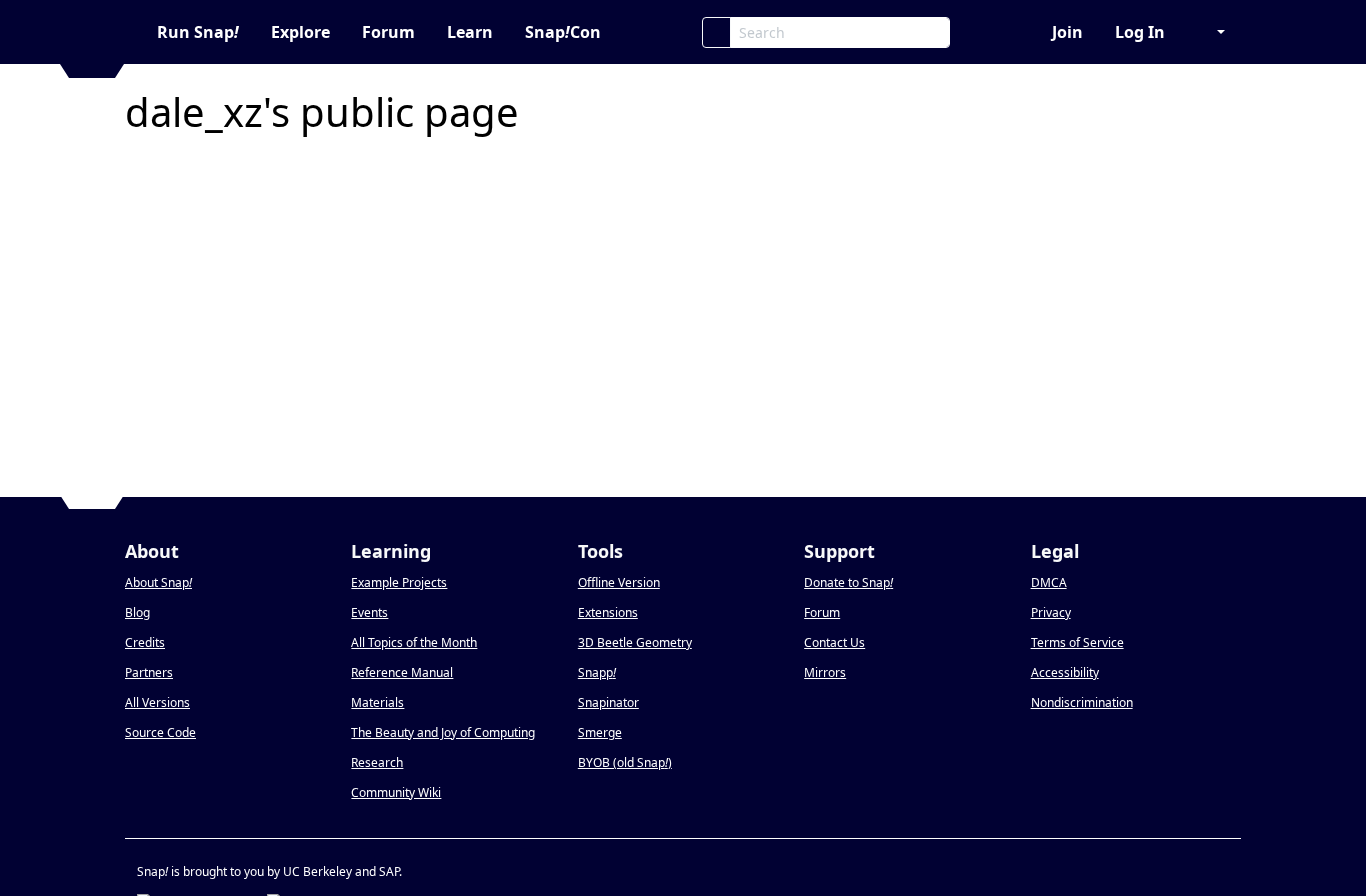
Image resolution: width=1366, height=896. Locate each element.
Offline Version (619, 582)
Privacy (1051, 612)
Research (377, 762)
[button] (1211, 32)
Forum (388, 32)
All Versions (157, 702)
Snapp (597, 672)
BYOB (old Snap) (625, 762)
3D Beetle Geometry (635, 642)
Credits (145, 642)
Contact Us (834, 642)
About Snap (158, 582)
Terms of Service (1077, 642)
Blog (137, 612)
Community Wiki (396, 792)
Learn (470, 32)
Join (1067, 32)
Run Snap (198, 32)
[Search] (716, 32)
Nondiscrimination (1082, 702)
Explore (300, 32)
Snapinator (608, 702)
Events (369, 612)
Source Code (160, 732)
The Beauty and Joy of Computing (443, 732)
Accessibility (1065, 672)
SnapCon (563, 32)
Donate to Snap (848, 582)
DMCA (1049, 582)
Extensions (608, 612)
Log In (1140, 32)
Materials (377, 702)
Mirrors (825, 672)
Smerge (600, 732)
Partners (149, 672)
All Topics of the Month (414, 642)
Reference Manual (402, 672)
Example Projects (399, 582)
